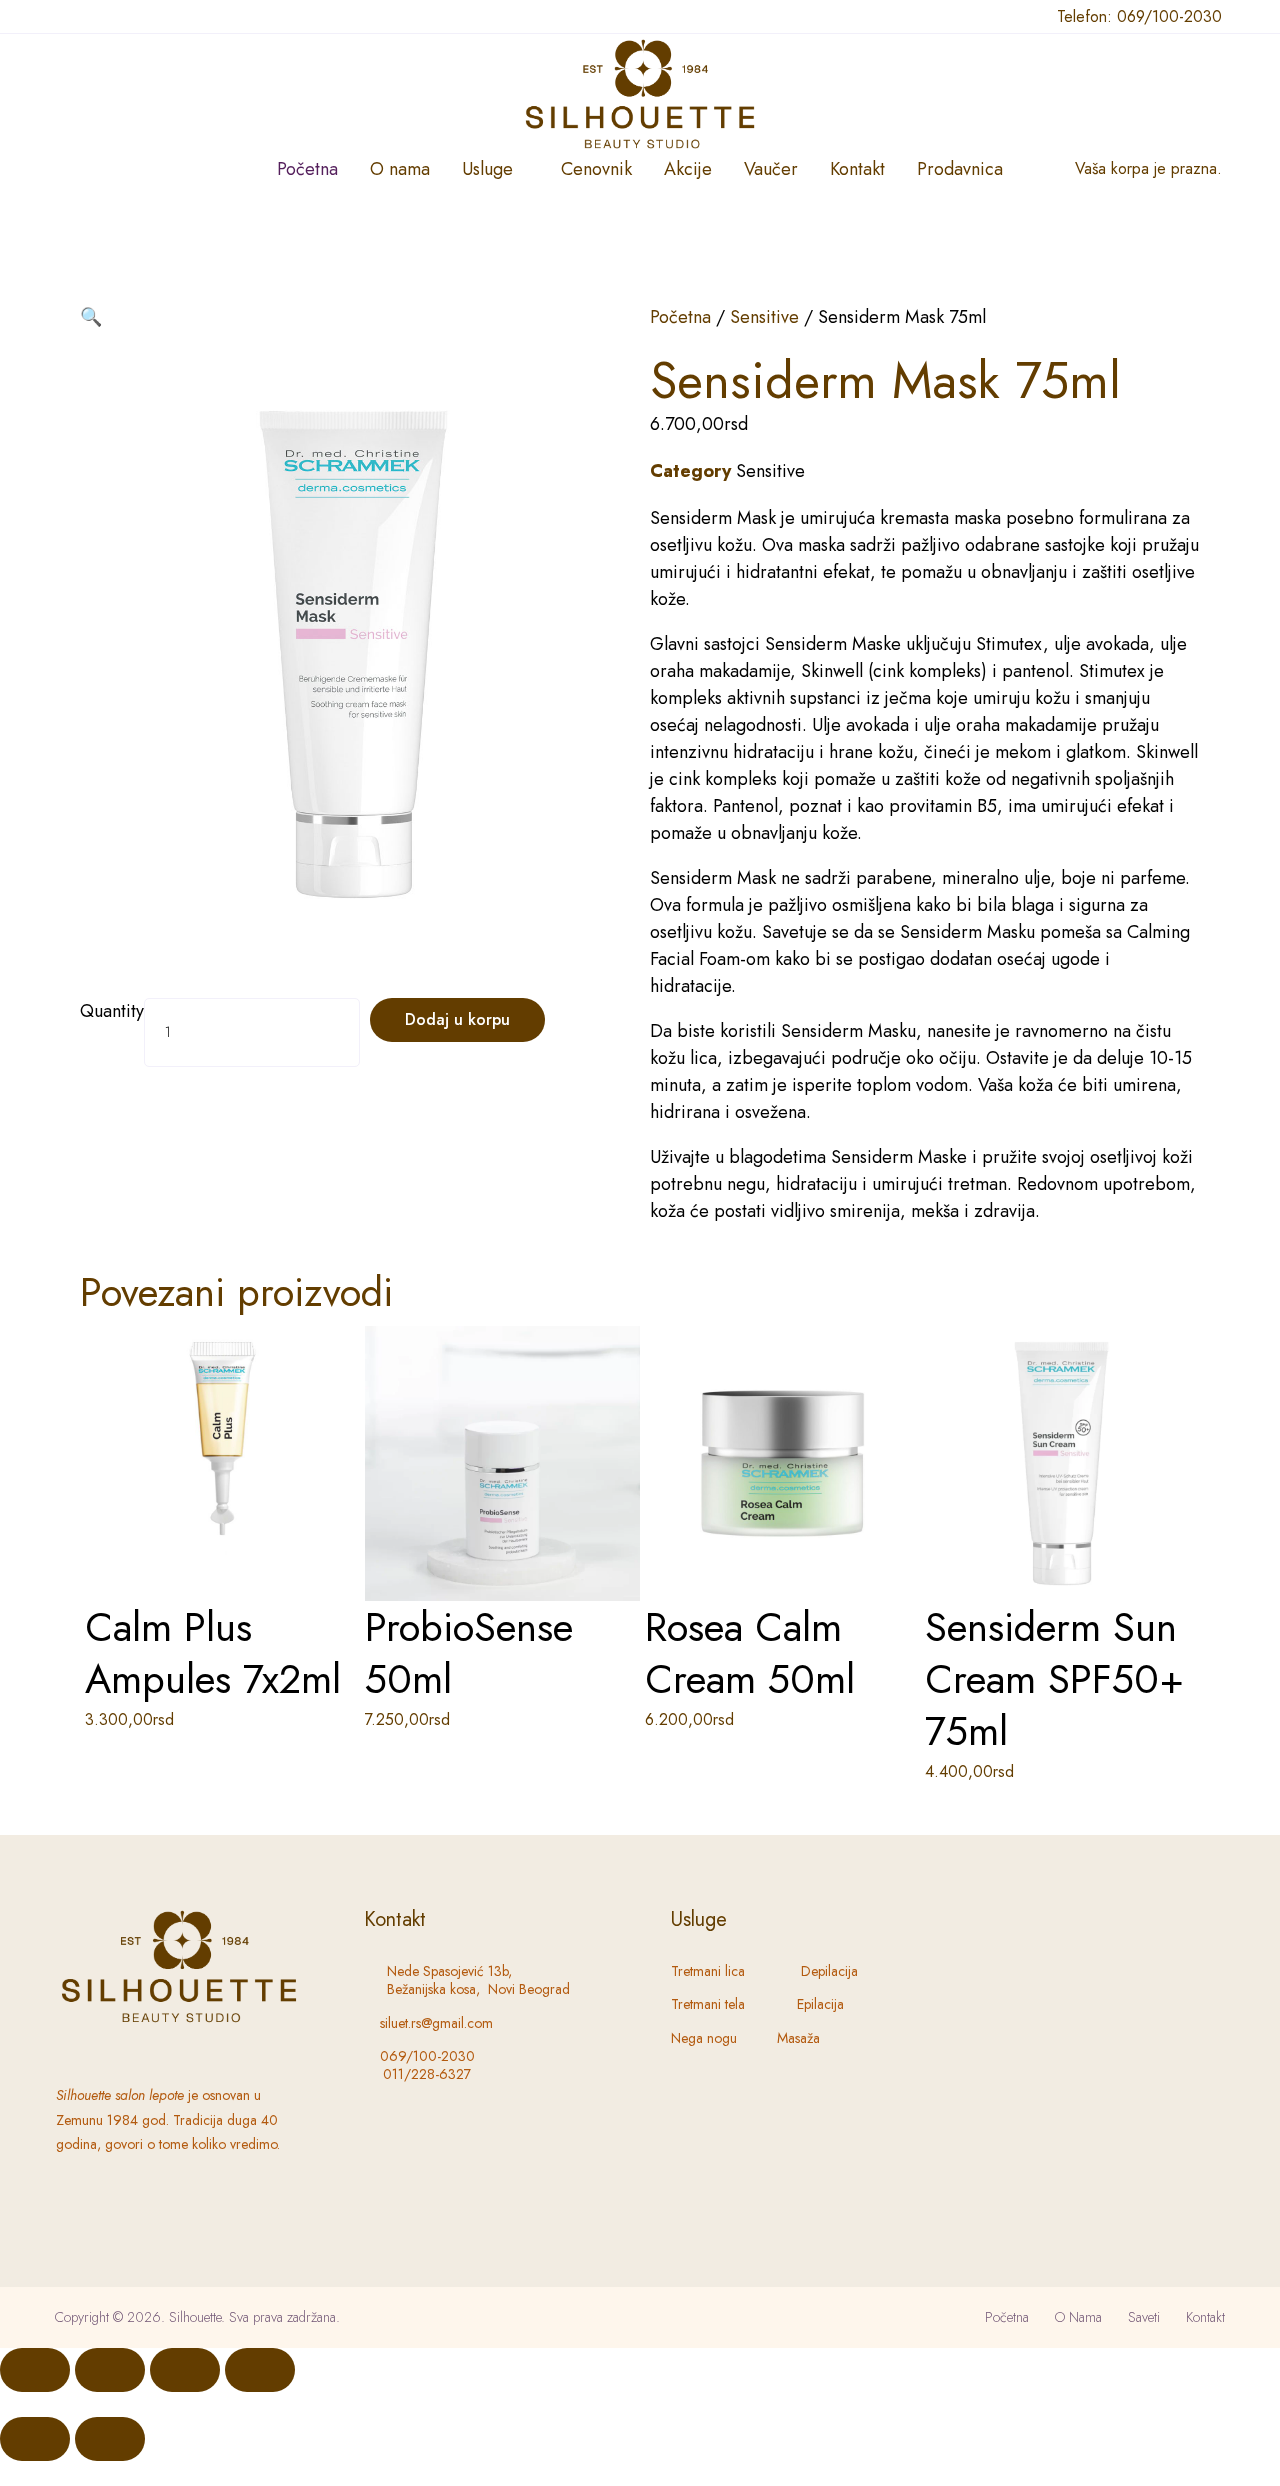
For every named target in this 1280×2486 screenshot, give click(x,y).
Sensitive (764, 317)
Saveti (1144, 2317)
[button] (91, 317)
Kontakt (1205, 2317)
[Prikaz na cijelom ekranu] (110, 2370)
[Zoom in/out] (35, 2370)
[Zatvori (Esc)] (260, 2370)
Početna (680, 317)
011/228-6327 (427, 2074)
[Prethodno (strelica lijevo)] (35, 2439)
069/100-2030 (1169, 16)
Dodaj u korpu (457, 1019)
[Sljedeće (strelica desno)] (110, 2439)
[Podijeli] (185, 2370)
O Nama (1078, 2317)
